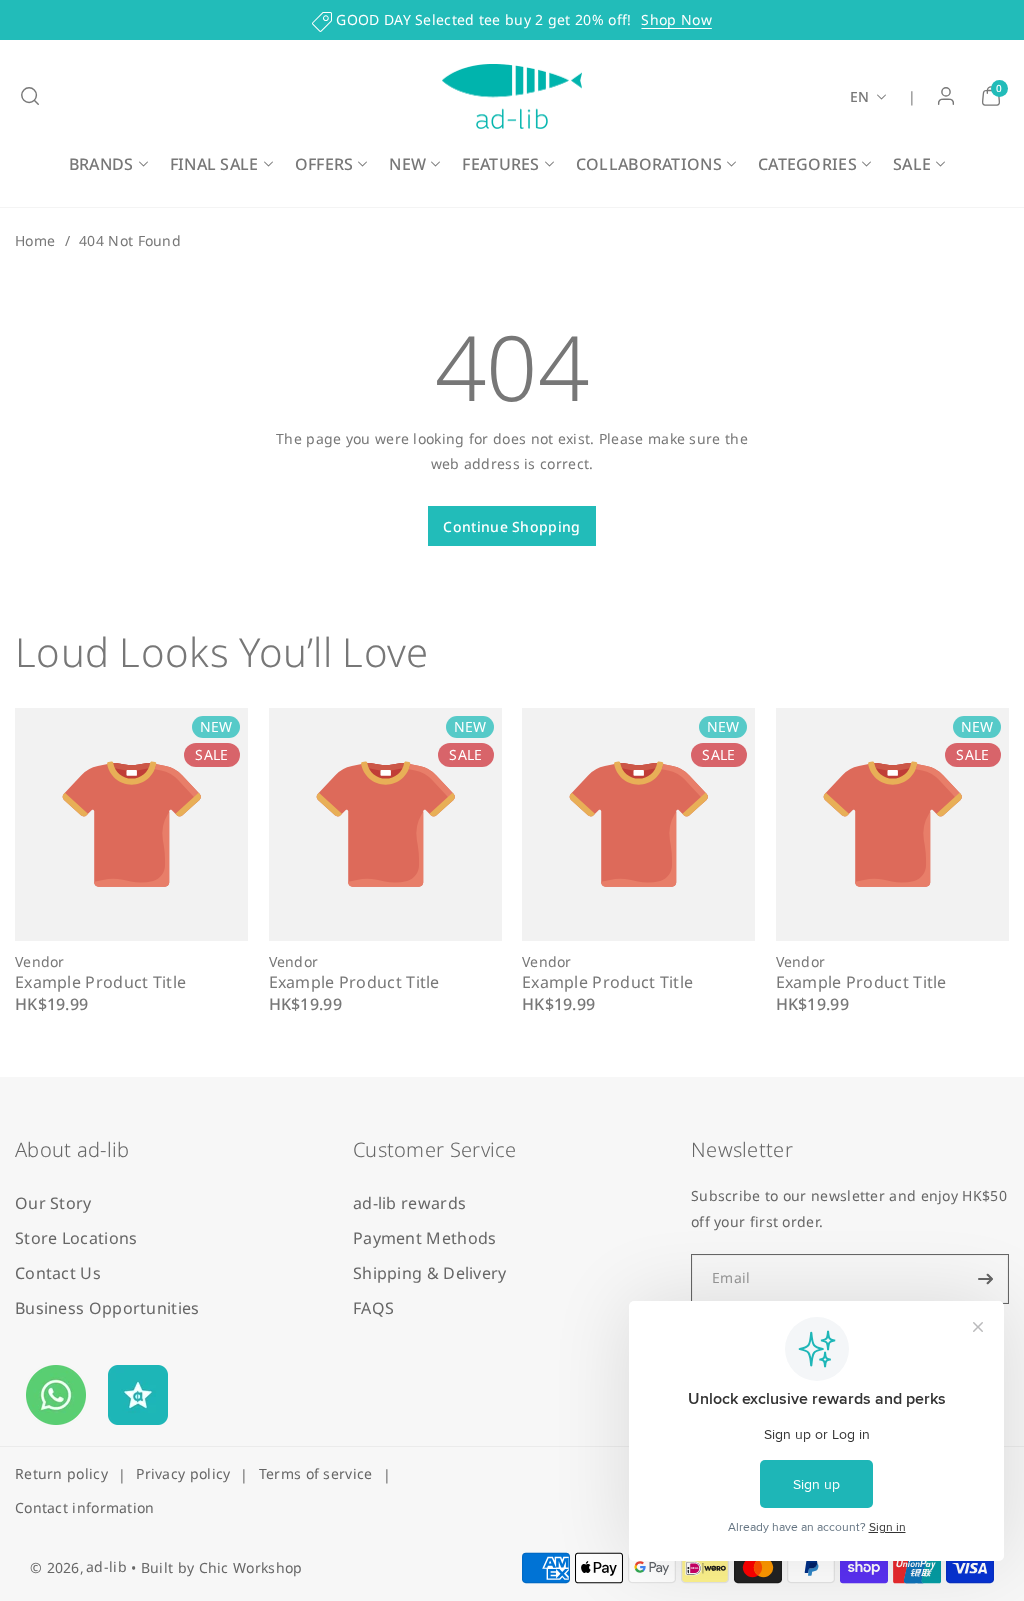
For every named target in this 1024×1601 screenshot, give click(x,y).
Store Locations (76, 1238)
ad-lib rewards (409, 1203)
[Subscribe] (986, 1279)
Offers (324, 164)
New (407, 164)
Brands (101, 164)
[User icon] (946, 96)
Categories (807, 164)
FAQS (373, 1308)
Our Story (53, 1203)
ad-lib (106, 1566)
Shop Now (676, 19)
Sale (912, 164)
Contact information (85, 1507)
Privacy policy (183, 1473)
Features (500, 164)
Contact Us (58, 1273)
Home (35, 240)
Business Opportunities (107, 1308)
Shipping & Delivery (430, 1273)
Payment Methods (425, 1238)
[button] (30, 96)
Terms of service (316, 1473)
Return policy (61, 1473)
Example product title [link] (100, 982)
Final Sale (214, 164)
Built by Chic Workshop (222, 1567)
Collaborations (649, 164)
